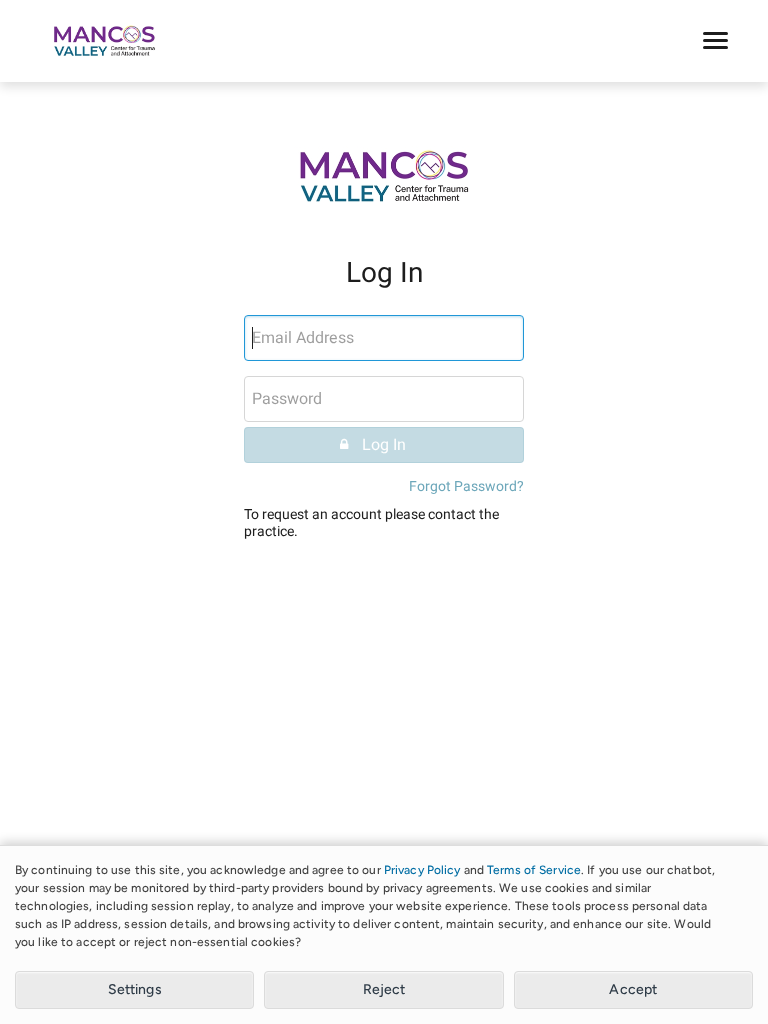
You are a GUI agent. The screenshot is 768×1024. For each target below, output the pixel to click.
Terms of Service (534, 870)
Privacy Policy (422, 870)
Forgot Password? (466, 486)
